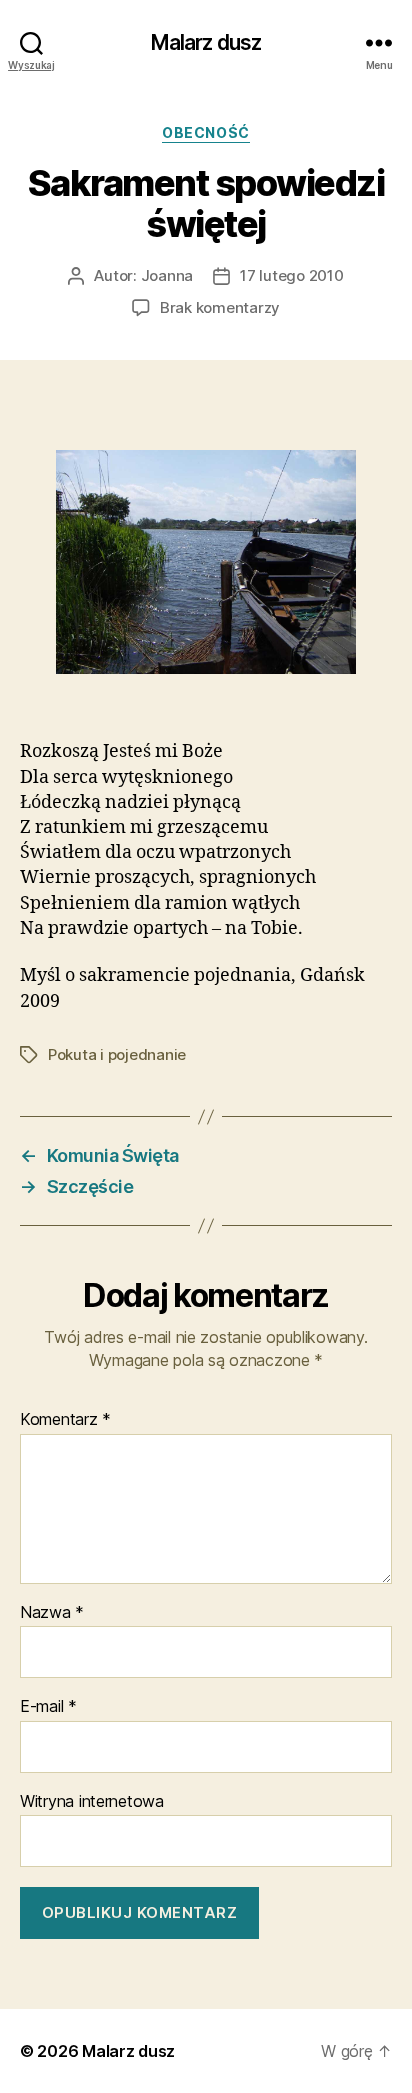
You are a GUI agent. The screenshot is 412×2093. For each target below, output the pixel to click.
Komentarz (65, 1420)
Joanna (167, 275)
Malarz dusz (206, 42)
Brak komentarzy (220, 307)
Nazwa (52, 1613)
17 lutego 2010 (291, 275)
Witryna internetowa (92, 1802)
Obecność (205, 132)
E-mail (48, 1707)
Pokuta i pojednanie (117, 1054)
